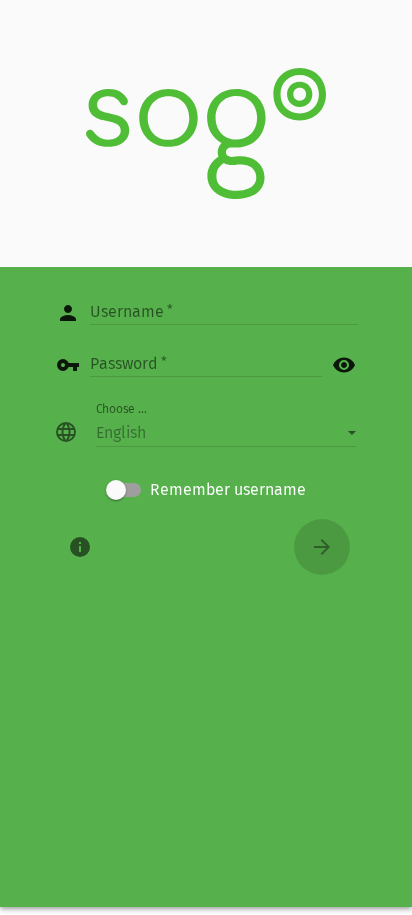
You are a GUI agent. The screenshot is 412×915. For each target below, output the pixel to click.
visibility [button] (344, 365)
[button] (226, 432)
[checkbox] (206, 490)
